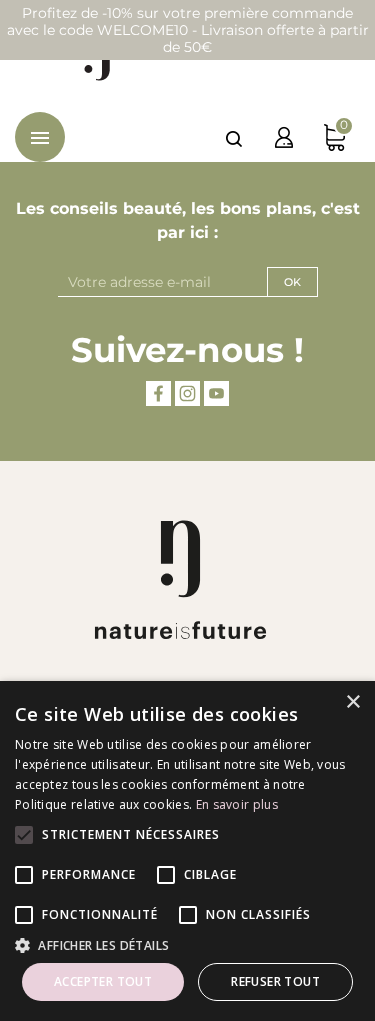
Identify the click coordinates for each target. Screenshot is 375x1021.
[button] (187, 945)
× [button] (352, 702)
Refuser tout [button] (275, 981)
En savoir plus (237, 804)
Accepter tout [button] (103, 981)
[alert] (187, 851)
